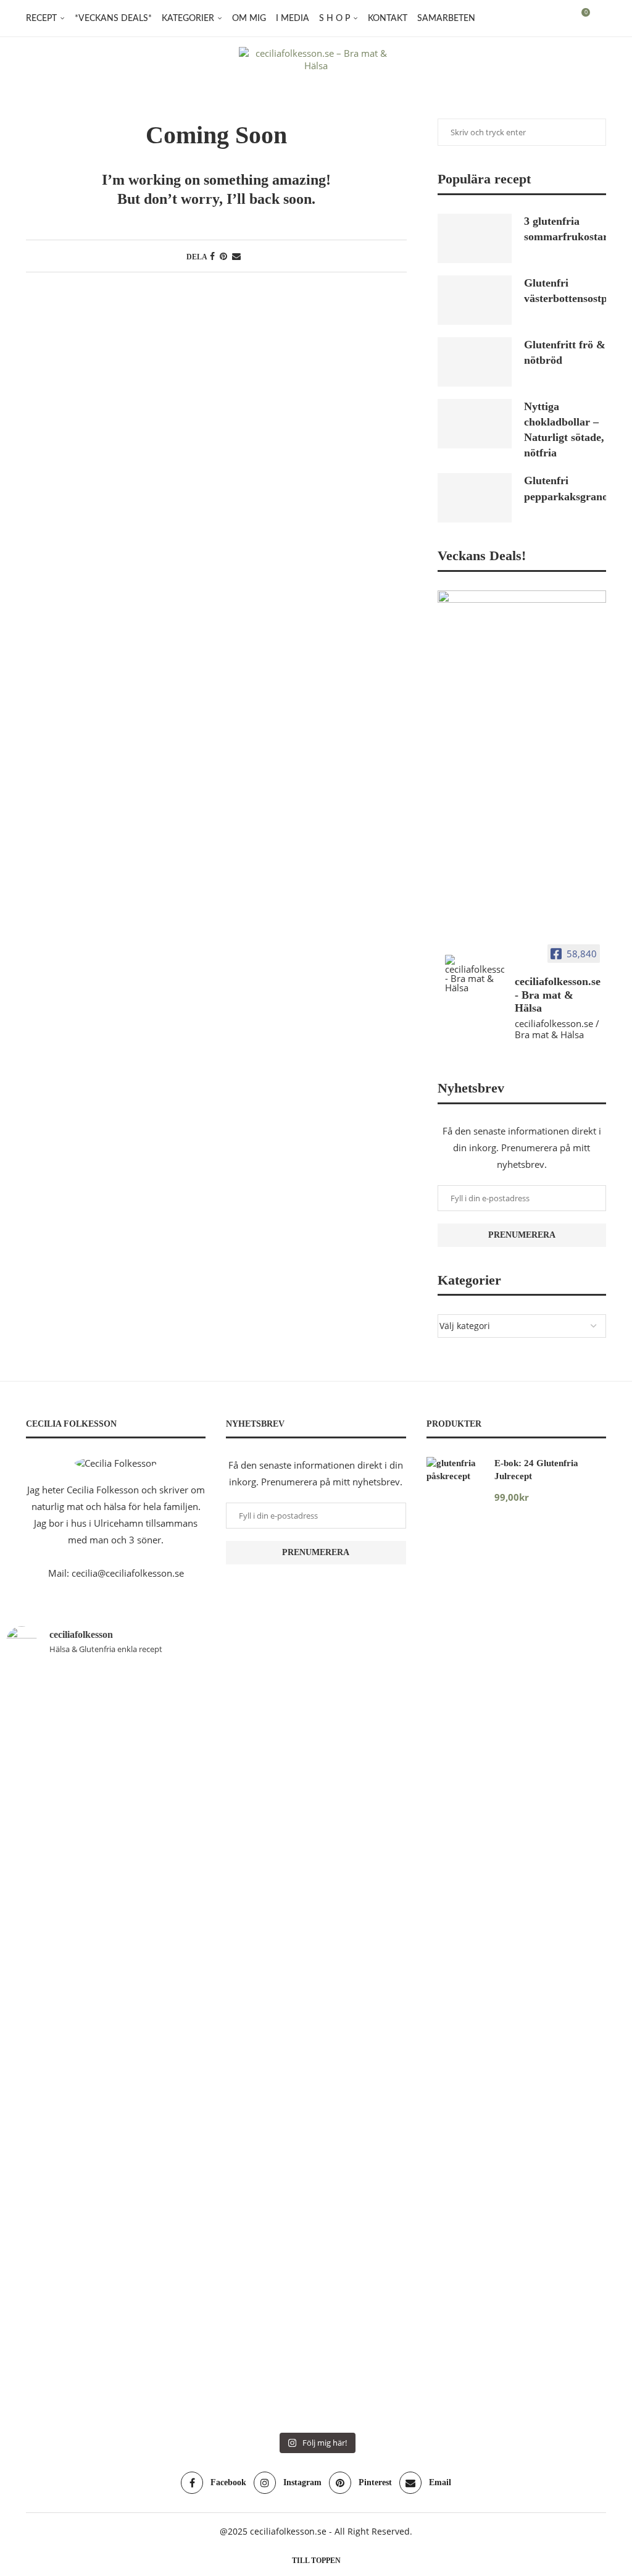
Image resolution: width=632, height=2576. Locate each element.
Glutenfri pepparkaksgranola (565, 488)
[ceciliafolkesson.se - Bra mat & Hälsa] (475, 974)
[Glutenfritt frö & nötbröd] (475, 362)
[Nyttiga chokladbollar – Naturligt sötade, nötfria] (475, 424)
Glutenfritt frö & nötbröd (565, 352)
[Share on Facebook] (212, 256)
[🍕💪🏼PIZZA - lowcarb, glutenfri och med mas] (160, 1930)
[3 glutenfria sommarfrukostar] (475, 238)
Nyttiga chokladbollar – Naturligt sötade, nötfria (564, 430)
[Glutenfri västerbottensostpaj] (475, 300)
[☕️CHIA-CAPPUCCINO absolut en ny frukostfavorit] (472, 1830)
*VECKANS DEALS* (113, 19)
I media (293, 19)
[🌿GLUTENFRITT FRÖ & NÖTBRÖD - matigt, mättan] (56, 1947)
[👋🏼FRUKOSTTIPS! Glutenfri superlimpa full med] (264, 1989)
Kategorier (188, 19)
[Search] (600, 19)
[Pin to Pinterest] (223, 256)
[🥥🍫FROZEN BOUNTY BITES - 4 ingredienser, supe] (576, 1905)
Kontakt (388, 19)
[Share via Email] (236, 256)
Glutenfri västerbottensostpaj (565, 291)
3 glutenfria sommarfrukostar (565, 229)
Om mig (249, 19)
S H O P (335, 19)
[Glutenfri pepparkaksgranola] (475, 498)
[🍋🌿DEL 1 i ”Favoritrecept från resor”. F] (368, 2047)
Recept (41, 19)
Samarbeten (446, 19)
